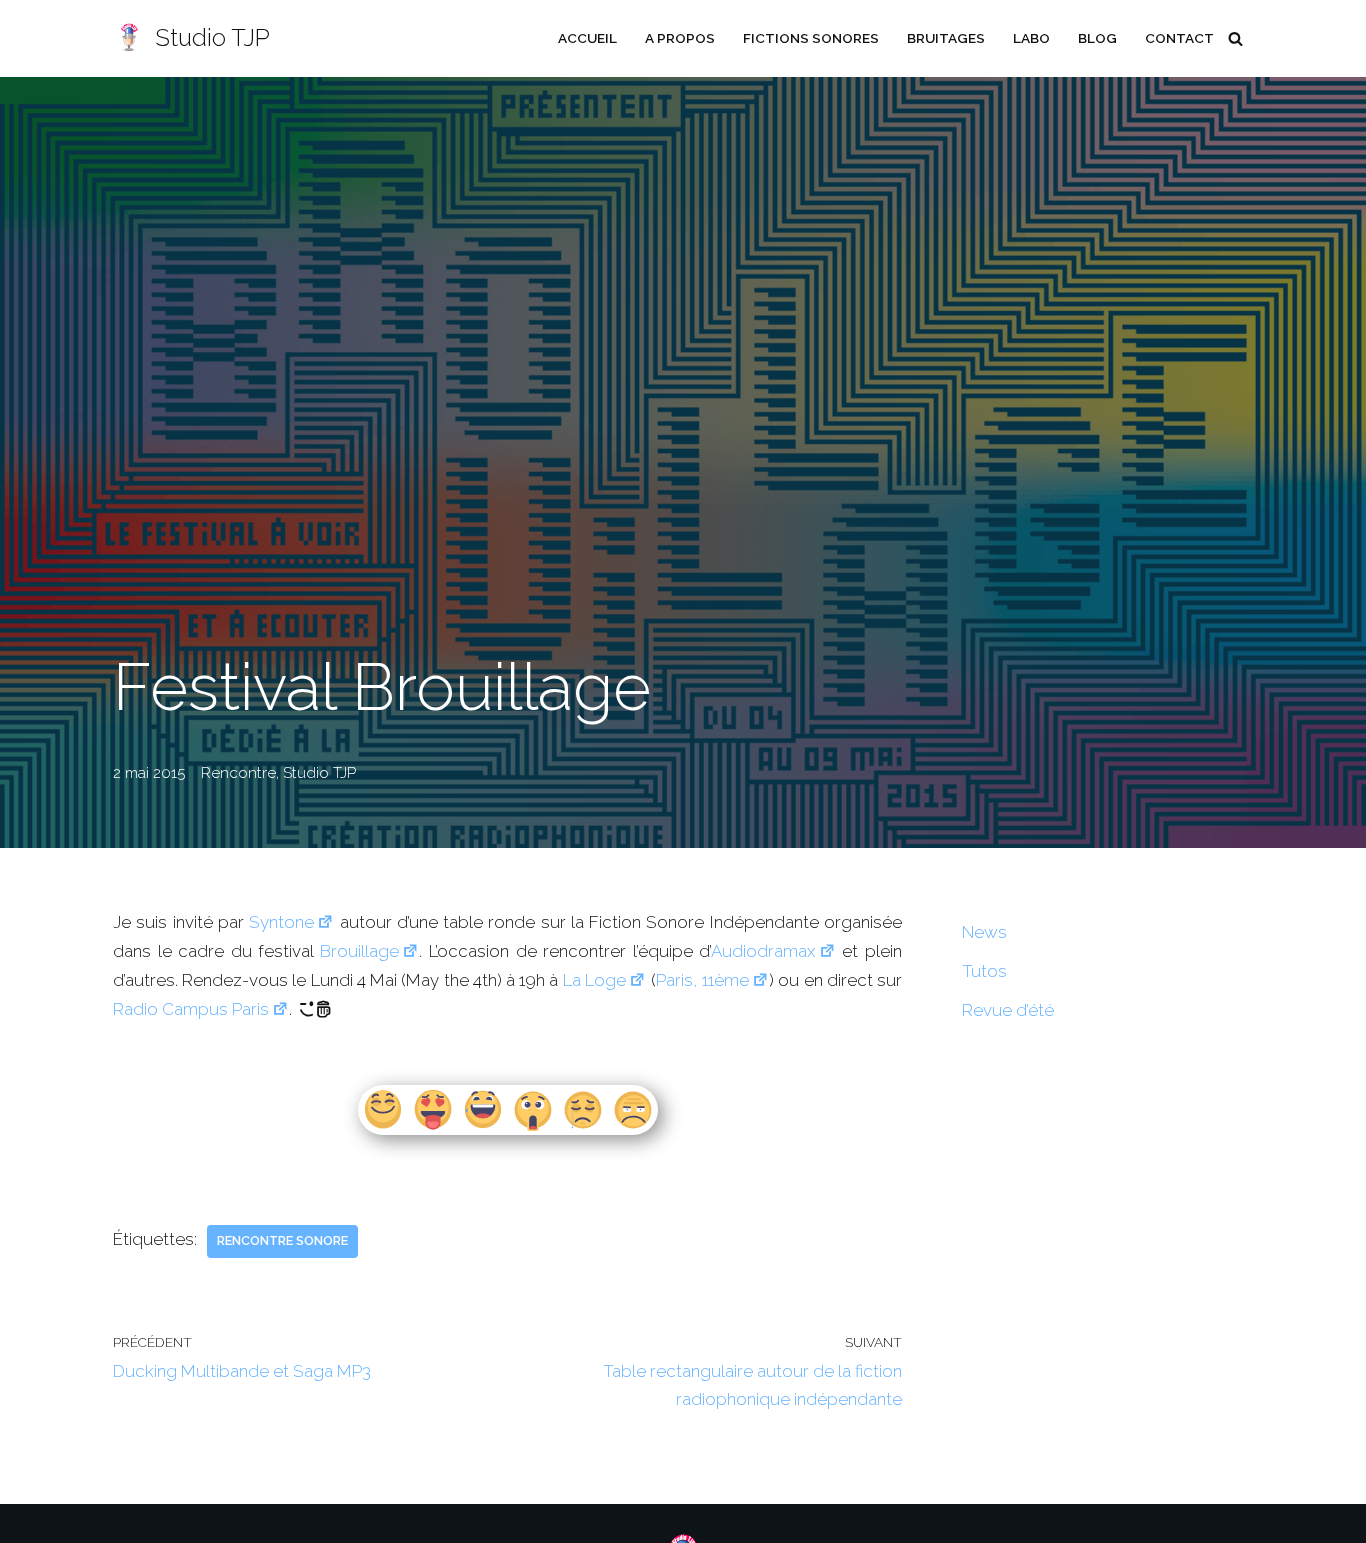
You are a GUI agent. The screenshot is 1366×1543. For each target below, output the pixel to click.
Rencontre (238, 773)
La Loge (594, 980)
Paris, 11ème (702, 980)
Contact (1179, 38)
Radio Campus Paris (191, 1009)
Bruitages (946, 38)
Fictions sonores (811, 38)
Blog (1097, 38)
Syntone (281, 922)
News (984, 932)
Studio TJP (319, 773)
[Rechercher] (1235, 38)
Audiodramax (763, 951)
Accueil (587, 38)
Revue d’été (1008, 1010)
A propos (680, 38)
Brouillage (359, 951)
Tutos (984, 971)
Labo (1031, 38)
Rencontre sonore (282, 1240)
